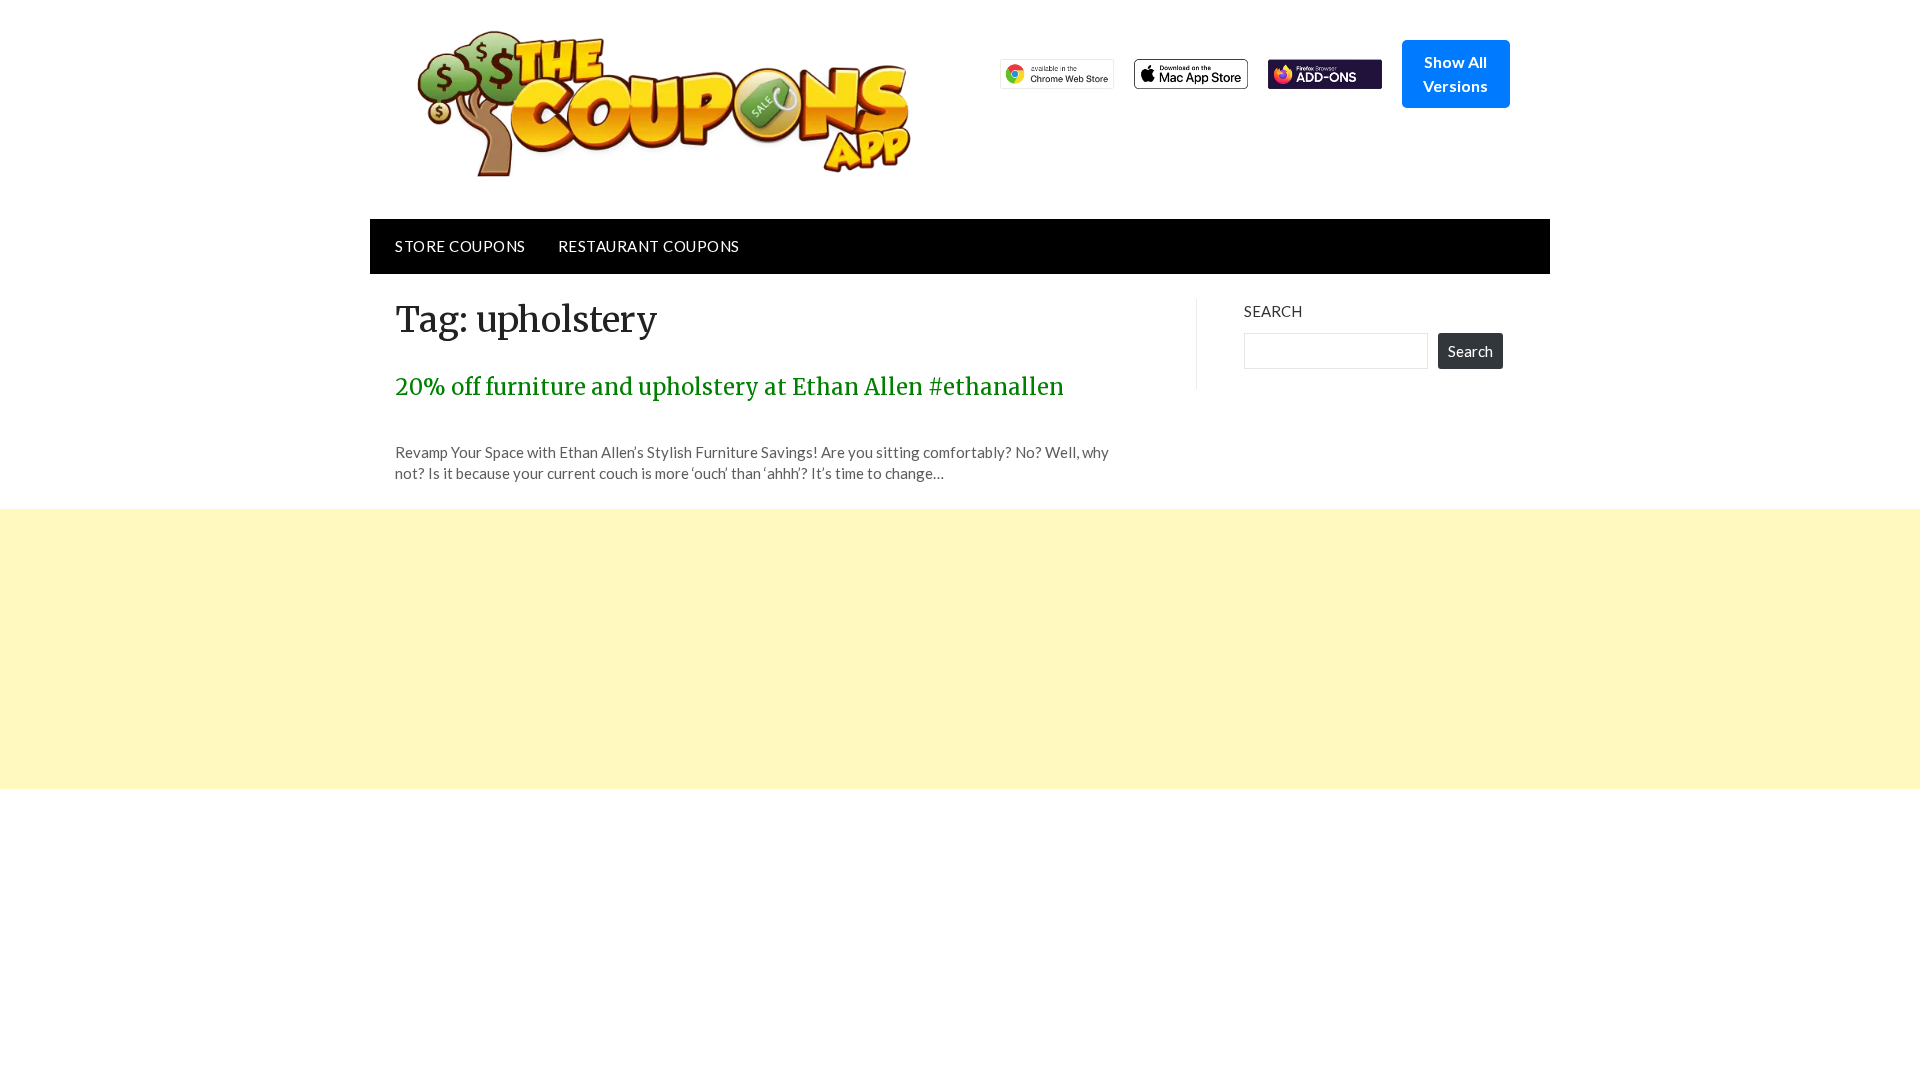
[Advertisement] (600, 649)
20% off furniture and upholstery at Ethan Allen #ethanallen (729, 387)
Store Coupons (460, 246)
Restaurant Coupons (649, 246)
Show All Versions (1455, 73)
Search (1273, 311)
